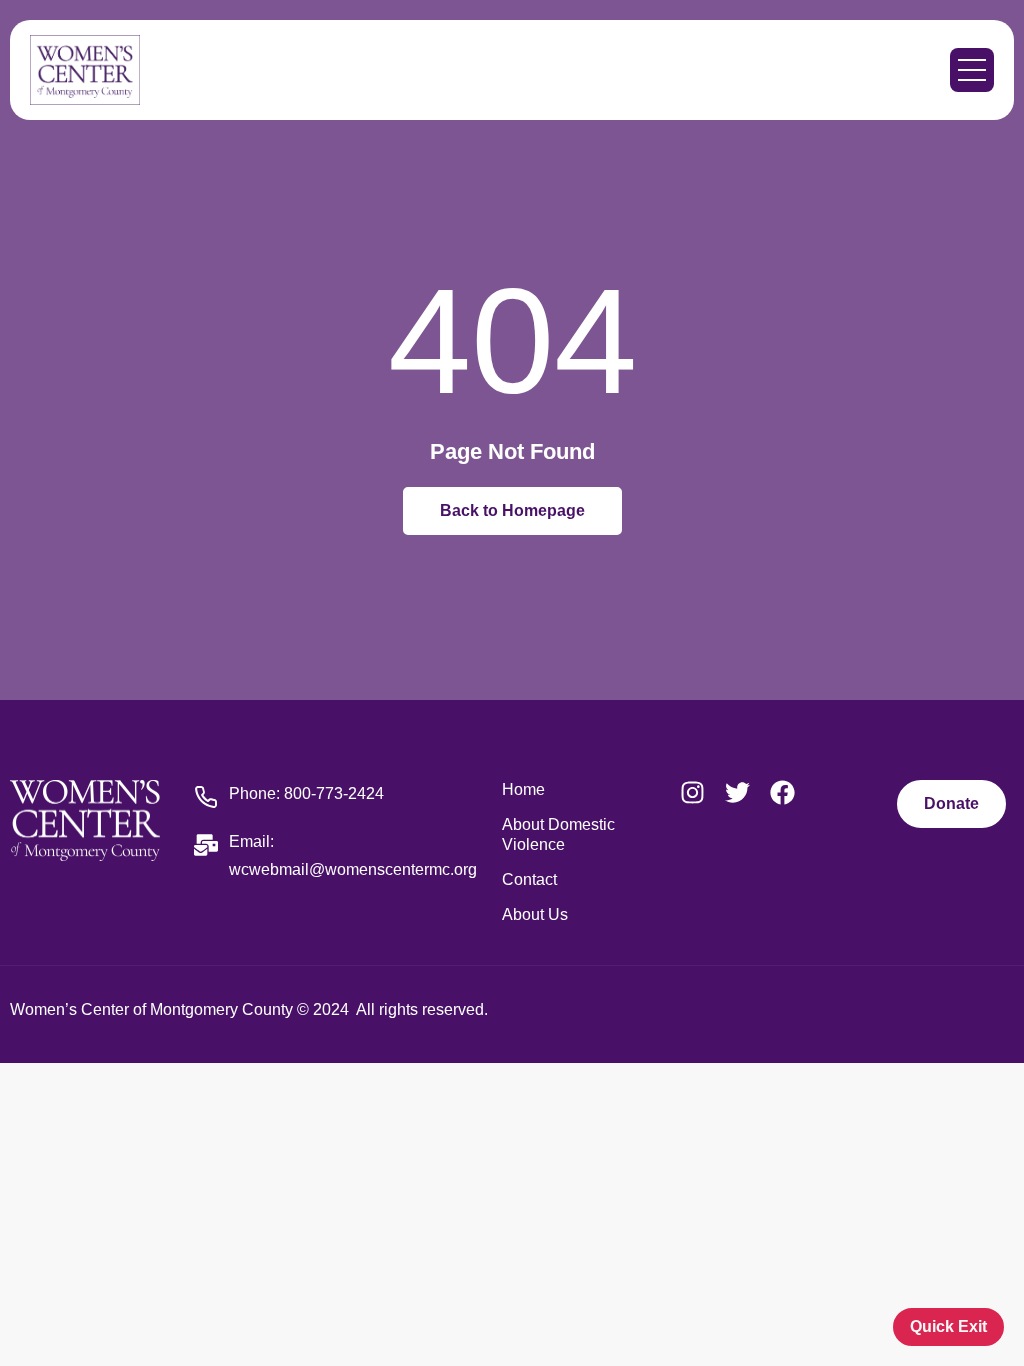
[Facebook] (782, 792)
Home (523, 789)
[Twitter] (737, 792)
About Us (535, 914)
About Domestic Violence (558, 834)
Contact (529, 879)
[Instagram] (692, 792)
